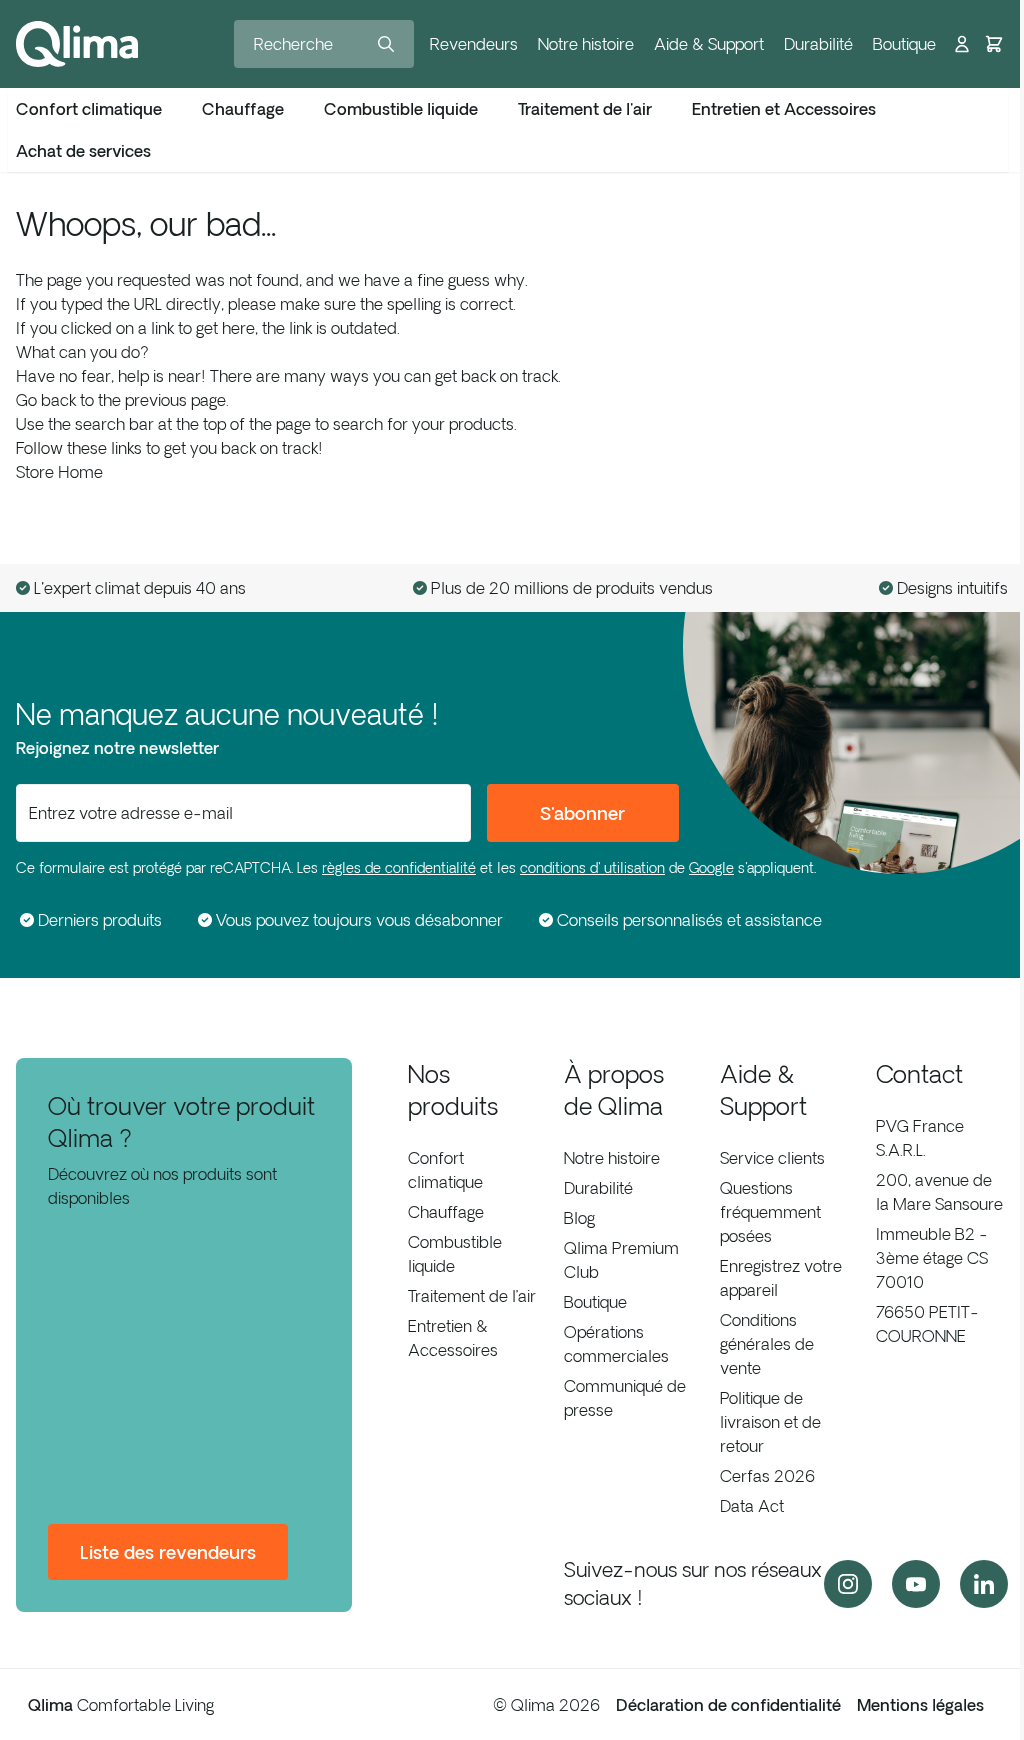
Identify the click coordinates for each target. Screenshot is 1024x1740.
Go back (46, 400)
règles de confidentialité (399, 868)
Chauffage (446, 1212)
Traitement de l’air (472, 1296)
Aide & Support (709, 44)
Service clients (772, 1158)
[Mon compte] (962, 44)
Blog (579, 1218)
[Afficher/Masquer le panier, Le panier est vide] (994, 44)
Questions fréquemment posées (770, 1212)
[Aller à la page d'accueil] (77, 44)
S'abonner (582, 813)
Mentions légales (920, 1705)
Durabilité (818, 44)
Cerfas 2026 (767, 1476)
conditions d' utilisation (592, 868)
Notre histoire (586, 44)
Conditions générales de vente (767, 1344)
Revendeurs (474, 44)
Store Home (59, 472)
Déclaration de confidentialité (728, 1705)
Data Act (752, 1506)
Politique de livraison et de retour (770, 1422)
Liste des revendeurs (168, 1552)
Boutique (904, 44)
